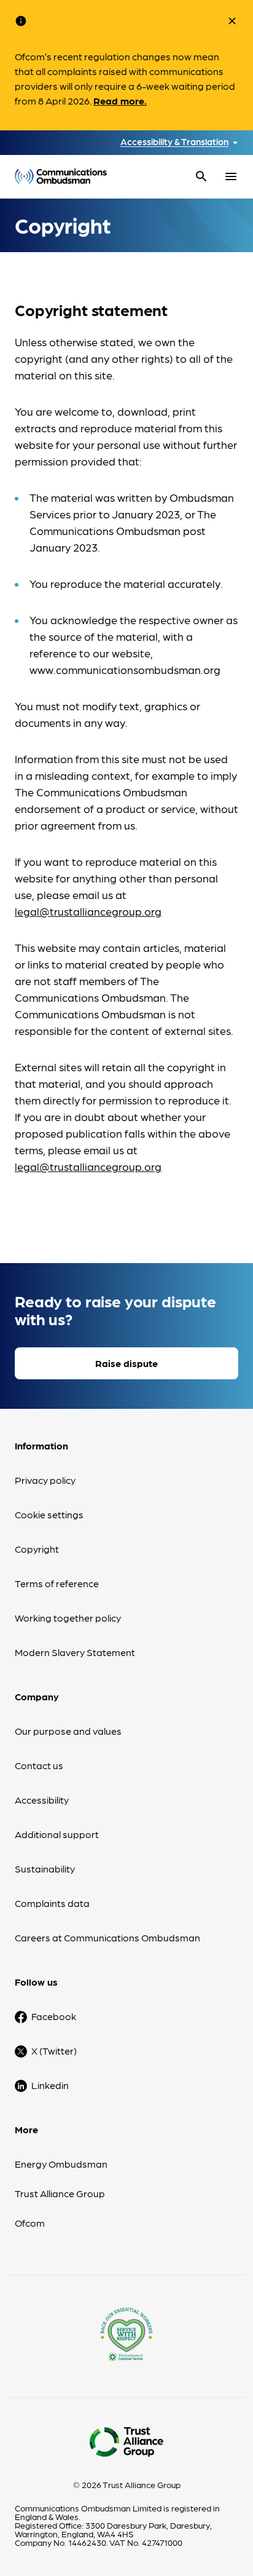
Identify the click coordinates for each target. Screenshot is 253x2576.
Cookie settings (49, 1514)
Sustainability (45, 1869)
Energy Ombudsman (61, 2164)
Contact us (39, 1765)
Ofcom (30, 2223)
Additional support (57, 1834)
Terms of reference (57, 1583)
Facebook (54, 2016)
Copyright (37, 1549)
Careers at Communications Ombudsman (107, 1937)
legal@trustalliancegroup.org (88, 911)
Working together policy (68, 1618)
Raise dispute (126, 1363)
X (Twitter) (54, 2051)
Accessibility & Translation (174, 142)
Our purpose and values (68, 1731)
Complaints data (52, 1903)
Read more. (120, 101)
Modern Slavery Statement (75, 1652)
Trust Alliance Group (60, 2193)
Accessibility (42, 1800)
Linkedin (50, 2085)
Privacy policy (45, 1480)
